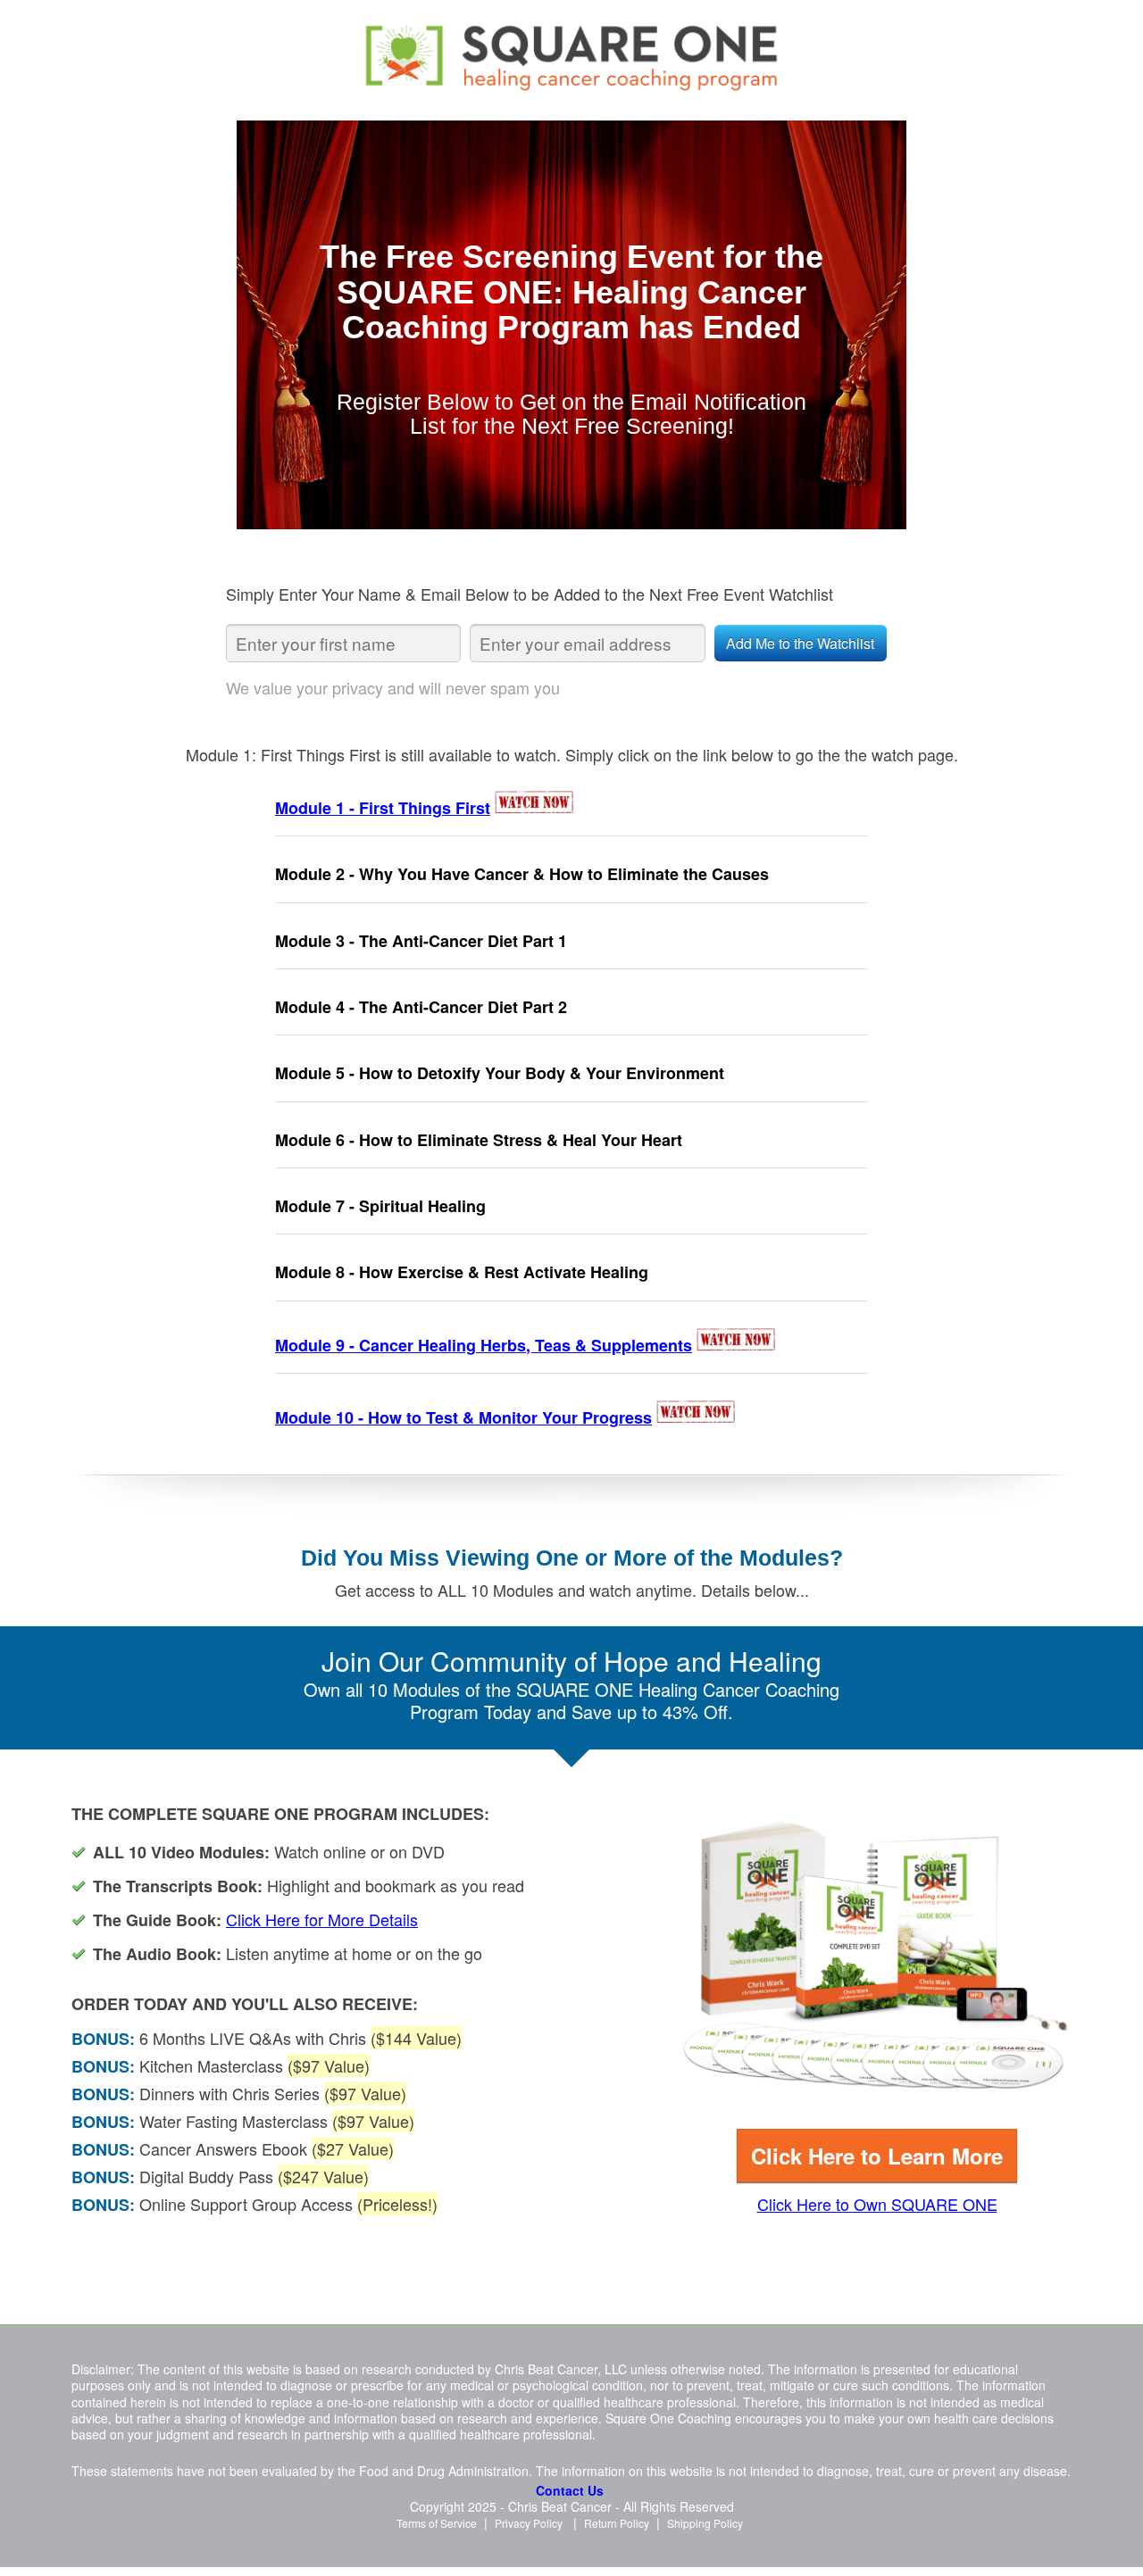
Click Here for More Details (322, 1919)
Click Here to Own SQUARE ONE (877, 2204)
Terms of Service (437, 2523)
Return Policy (617, 2523)
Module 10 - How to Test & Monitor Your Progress (463, 1417)
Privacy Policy (529, 2523)
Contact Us (570, 2490)
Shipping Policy (705, 2523)
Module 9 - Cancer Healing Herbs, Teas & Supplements (484, 1345)
